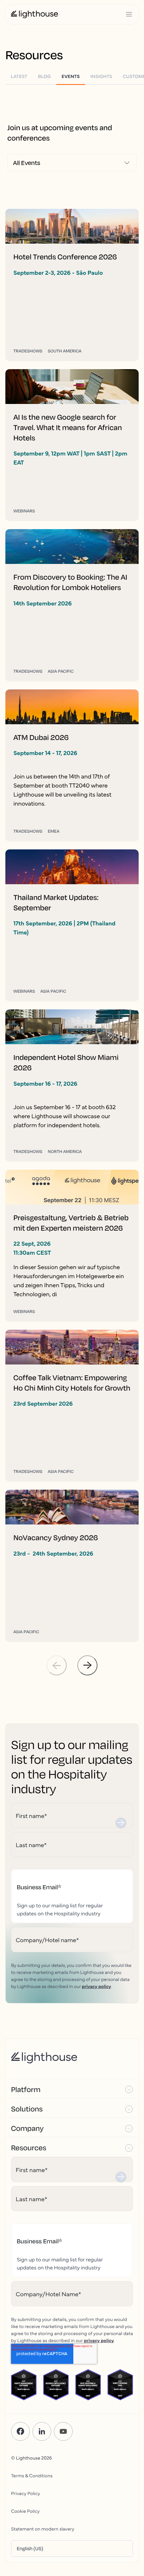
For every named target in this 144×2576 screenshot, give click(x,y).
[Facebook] (20, 2431)
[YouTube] (63, 2431)
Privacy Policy (26, 2493)
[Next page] (87, 1665)
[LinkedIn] (42, 2431)
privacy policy (96, 1986)
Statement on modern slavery (43, 2528)
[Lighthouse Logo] (34, 14)
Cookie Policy (25, 2511)
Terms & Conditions (32, 2475)
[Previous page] (57, 1665)
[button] (72, 2089)
